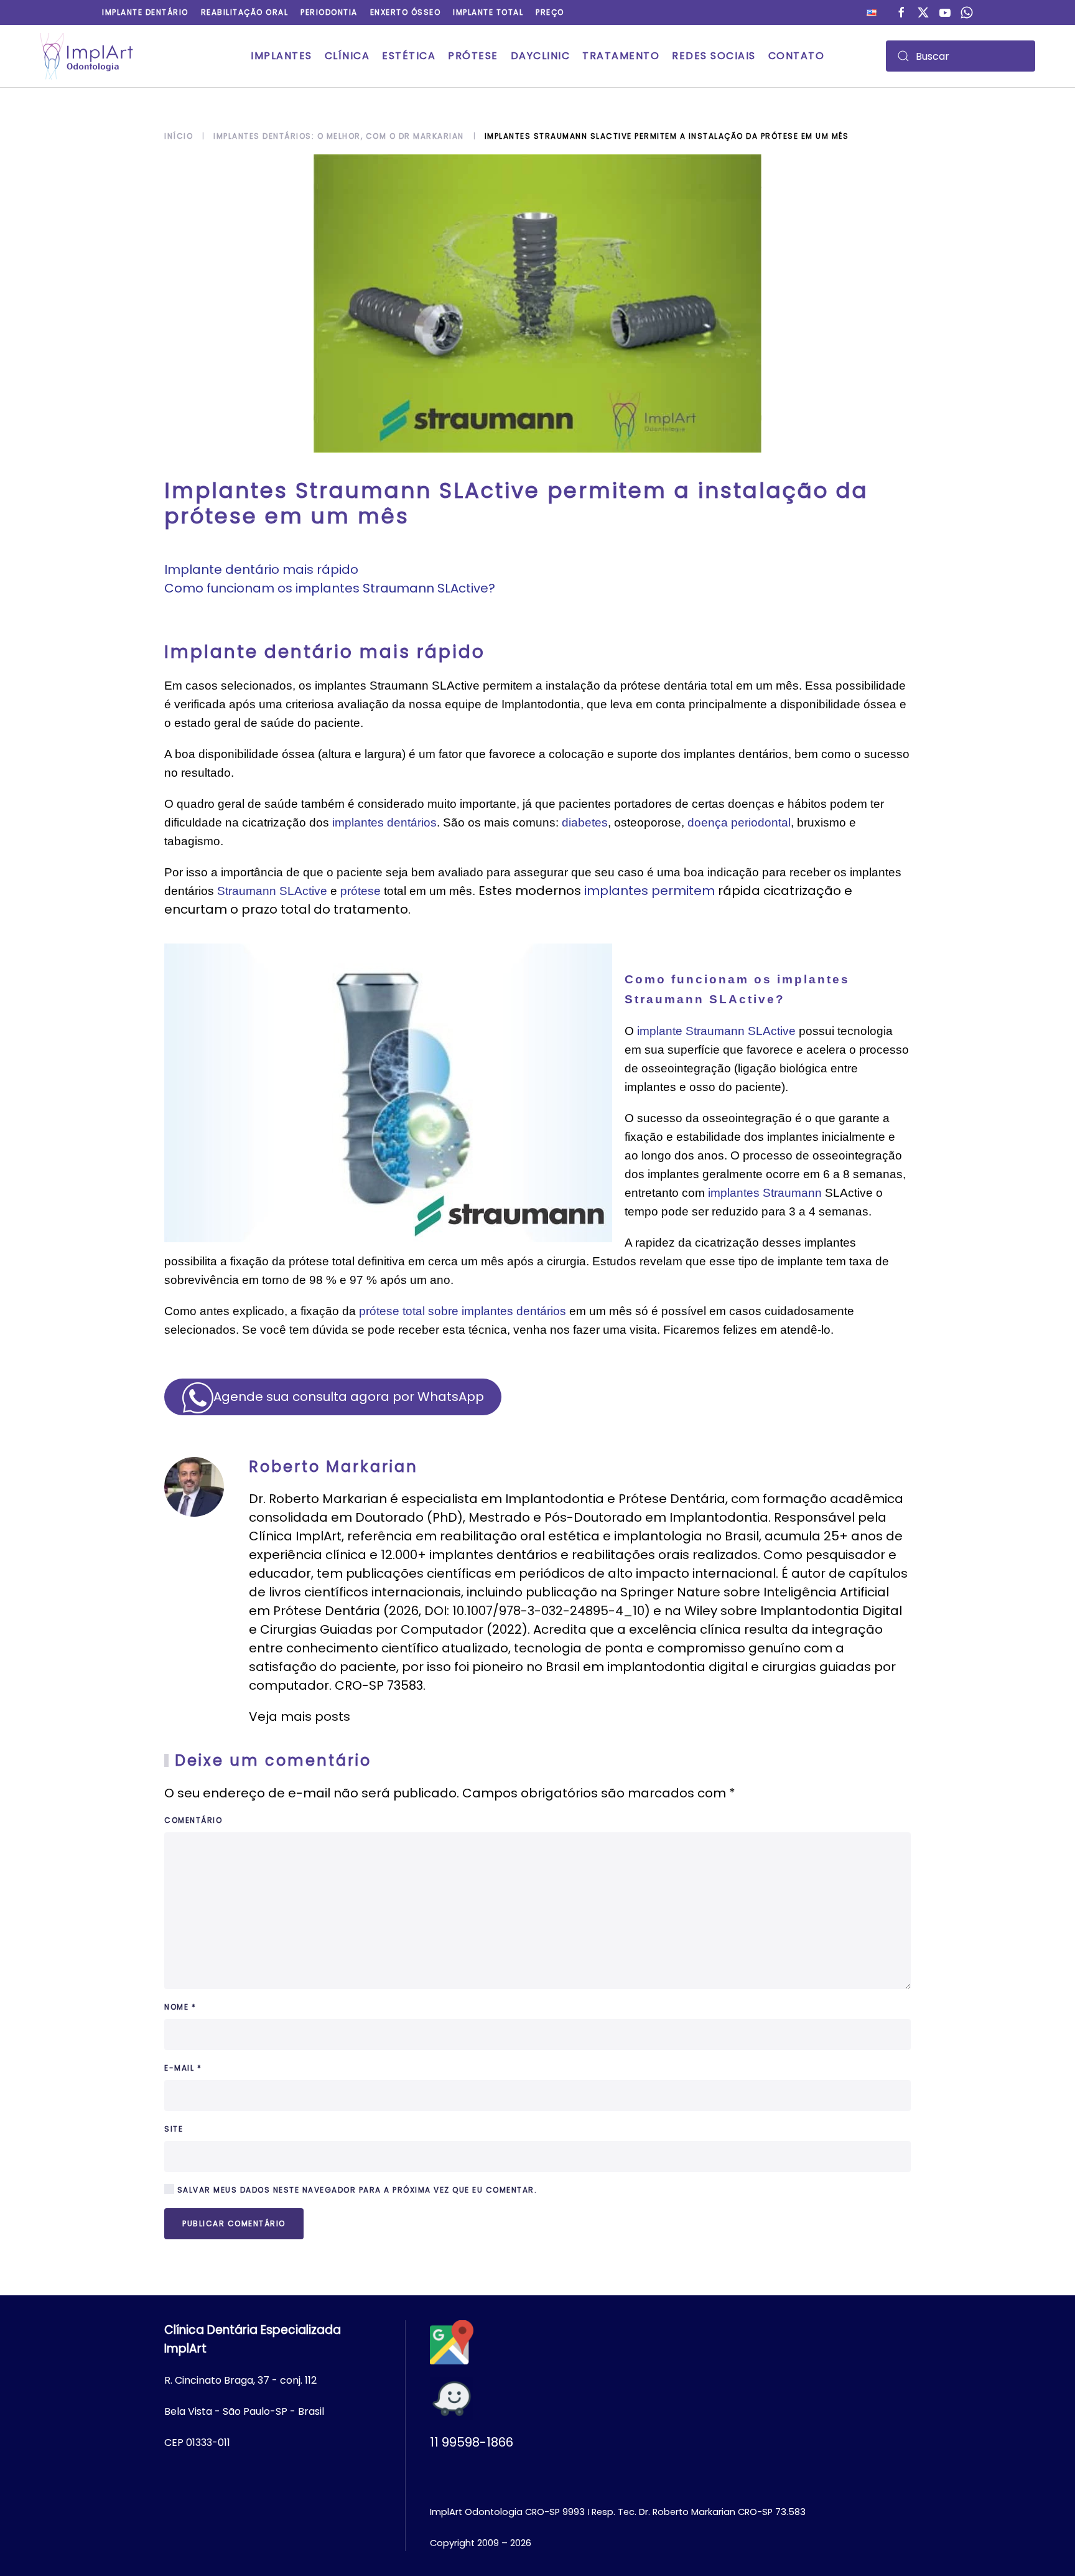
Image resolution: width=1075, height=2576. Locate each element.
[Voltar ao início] (86, 56)
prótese (361, 891)
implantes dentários (384, 822)
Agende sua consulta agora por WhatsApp (349, 1397)
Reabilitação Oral (245, 12)
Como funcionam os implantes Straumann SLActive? (330, 588)
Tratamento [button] (621, 56)
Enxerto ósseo (406, 12)
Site (174, 2129)
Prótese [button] (473, 56)
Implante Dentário (145, 12)
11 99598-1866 (472, 2442)
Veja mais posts (300, 1717)
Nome (180, 2007)
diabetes (585, 822)
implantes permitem (649, 891)
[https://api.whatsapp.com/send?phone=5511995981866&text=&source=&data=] (967, 12)
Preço (550, 12)
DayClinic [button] (541, 56)
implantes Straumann (765, 1193)
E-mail (183, 2068)
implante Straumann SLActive (716, 1031)
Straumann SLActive (272, 891)
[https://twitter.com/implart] (923, 12)
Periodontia (329, 12)
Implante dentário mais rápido (261, 569)
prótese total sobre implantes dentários (463, 1311)
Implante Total (488, 12)
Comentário (193, 1820)
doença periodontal (739, 822)
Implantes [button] (282, 56)
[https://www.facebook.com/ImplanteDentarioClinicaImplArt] (901, 12)
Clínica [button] (347, 56)
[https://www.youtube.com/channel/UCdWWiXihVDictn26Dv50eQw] (945, 12)
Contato (797, 56)
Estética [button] (409, 56)
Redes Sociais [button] (714, 56)
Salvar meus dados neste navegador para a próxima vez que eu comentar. (356, 2190)
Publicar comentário (234, 2223)
